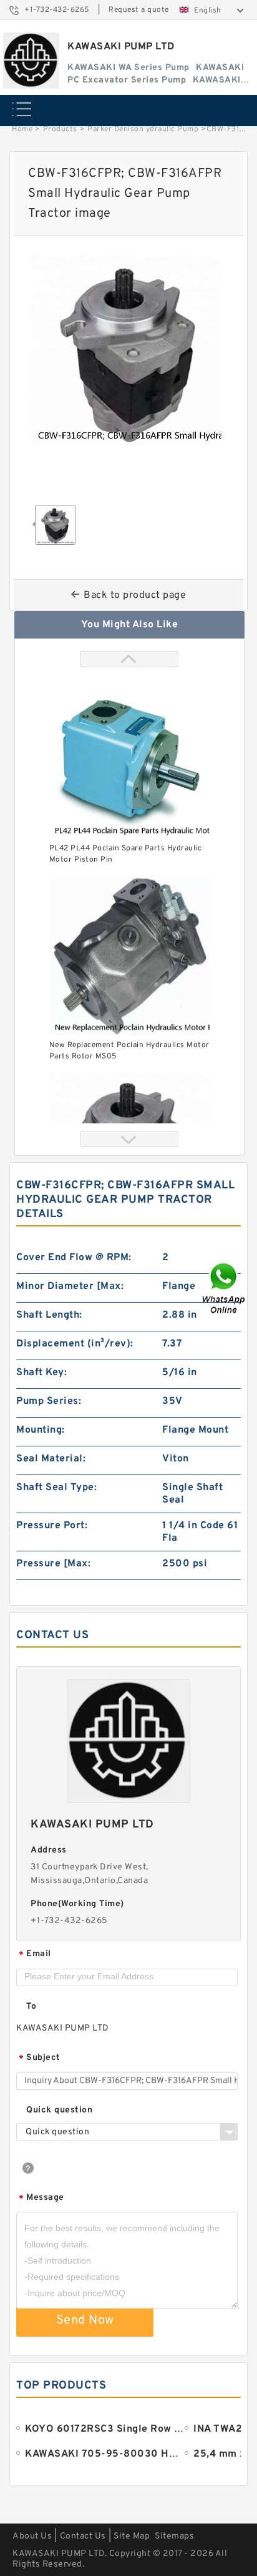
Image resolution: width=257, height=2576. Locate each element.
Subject (40, 2058)
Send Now (85, 2320)
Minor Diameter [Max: (70, 1286)
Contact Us (83, 2536)
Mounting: (41, 1430)
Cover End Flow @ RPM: (74, 1258)
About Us (32, 2536)
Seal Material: (51, 1459)
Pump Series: (49, 1401)
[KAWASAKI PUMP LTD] (31, 61)
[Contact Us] (225, 1288)
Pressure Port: (52, 1526)
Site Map (132, 2536)
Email (35, 1955)
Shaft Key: (41, 1373)
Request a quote (139, 10)
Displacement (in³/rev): (75, 1344)
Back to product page (135, 595)
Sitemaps (174, 2536)
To (31, 2007)
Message (41, 2198)
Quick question (59, 2110)
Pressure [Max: (53, 1564)
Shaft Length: (49, 1315)
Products (60, 129)
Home (22, 129)
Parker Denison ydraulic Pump (143, 129)
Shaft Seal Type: (56, 1488)
